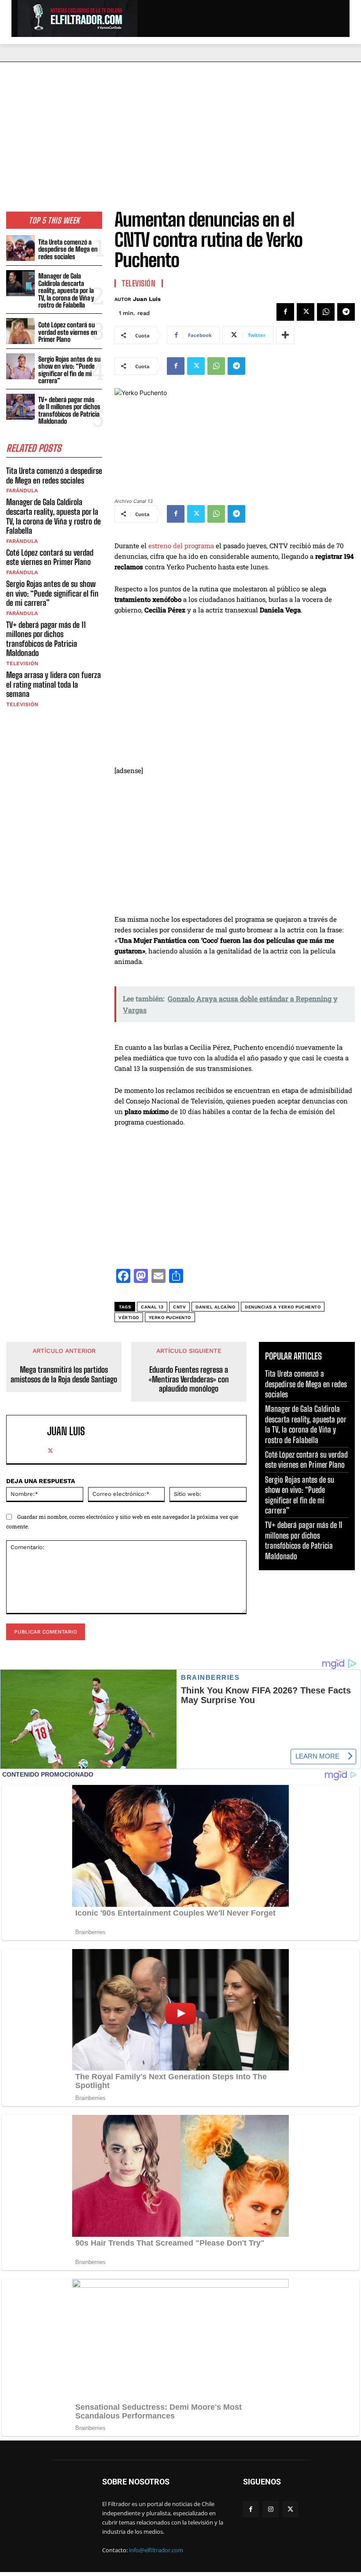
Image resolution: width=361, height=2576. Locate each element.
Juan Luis (147, 299)
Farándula (22, 491)
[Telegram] (346, 312)
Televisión (22, 663)
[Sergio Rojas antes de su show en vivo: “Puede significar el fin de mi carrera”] (20, 366)
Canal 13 (152, 1307)
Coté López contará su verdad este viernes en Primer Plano (68, 332)
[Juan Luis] (29, 1439)
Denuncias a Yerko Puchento (283, 1307)
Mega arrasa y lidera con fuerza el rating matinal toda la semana (53, 684)
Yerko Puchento (170, 1317)
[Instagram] (271, 2509)
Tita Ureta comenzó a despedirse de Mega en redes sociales (68, 249)
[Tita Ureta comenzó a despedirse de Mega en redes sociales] (20, 248)
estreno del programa (181, 546)
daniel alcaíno (215, 1307)
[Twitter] (306, 312)
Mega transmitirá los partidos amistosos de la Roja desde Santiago (64, 1375)
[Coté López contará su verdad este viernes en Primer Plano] (20, 331)
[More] (285, 335)
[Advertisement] (180, 128)
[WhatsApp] (326, 312)
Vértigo (129, 1317)
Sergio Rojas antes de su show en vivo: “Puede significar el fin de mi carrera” (70, 370)
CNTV (179, 1307)
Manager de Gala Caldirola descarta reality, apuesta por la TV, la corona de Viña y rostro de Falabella (66, 290)
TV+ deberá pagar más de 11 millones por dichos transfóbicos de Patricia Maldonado (69, 410)
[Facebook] (285, 312)
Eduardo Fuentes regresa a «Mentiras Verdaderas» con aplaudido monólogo (189, 1379)
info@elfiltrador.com (156, 2550)
